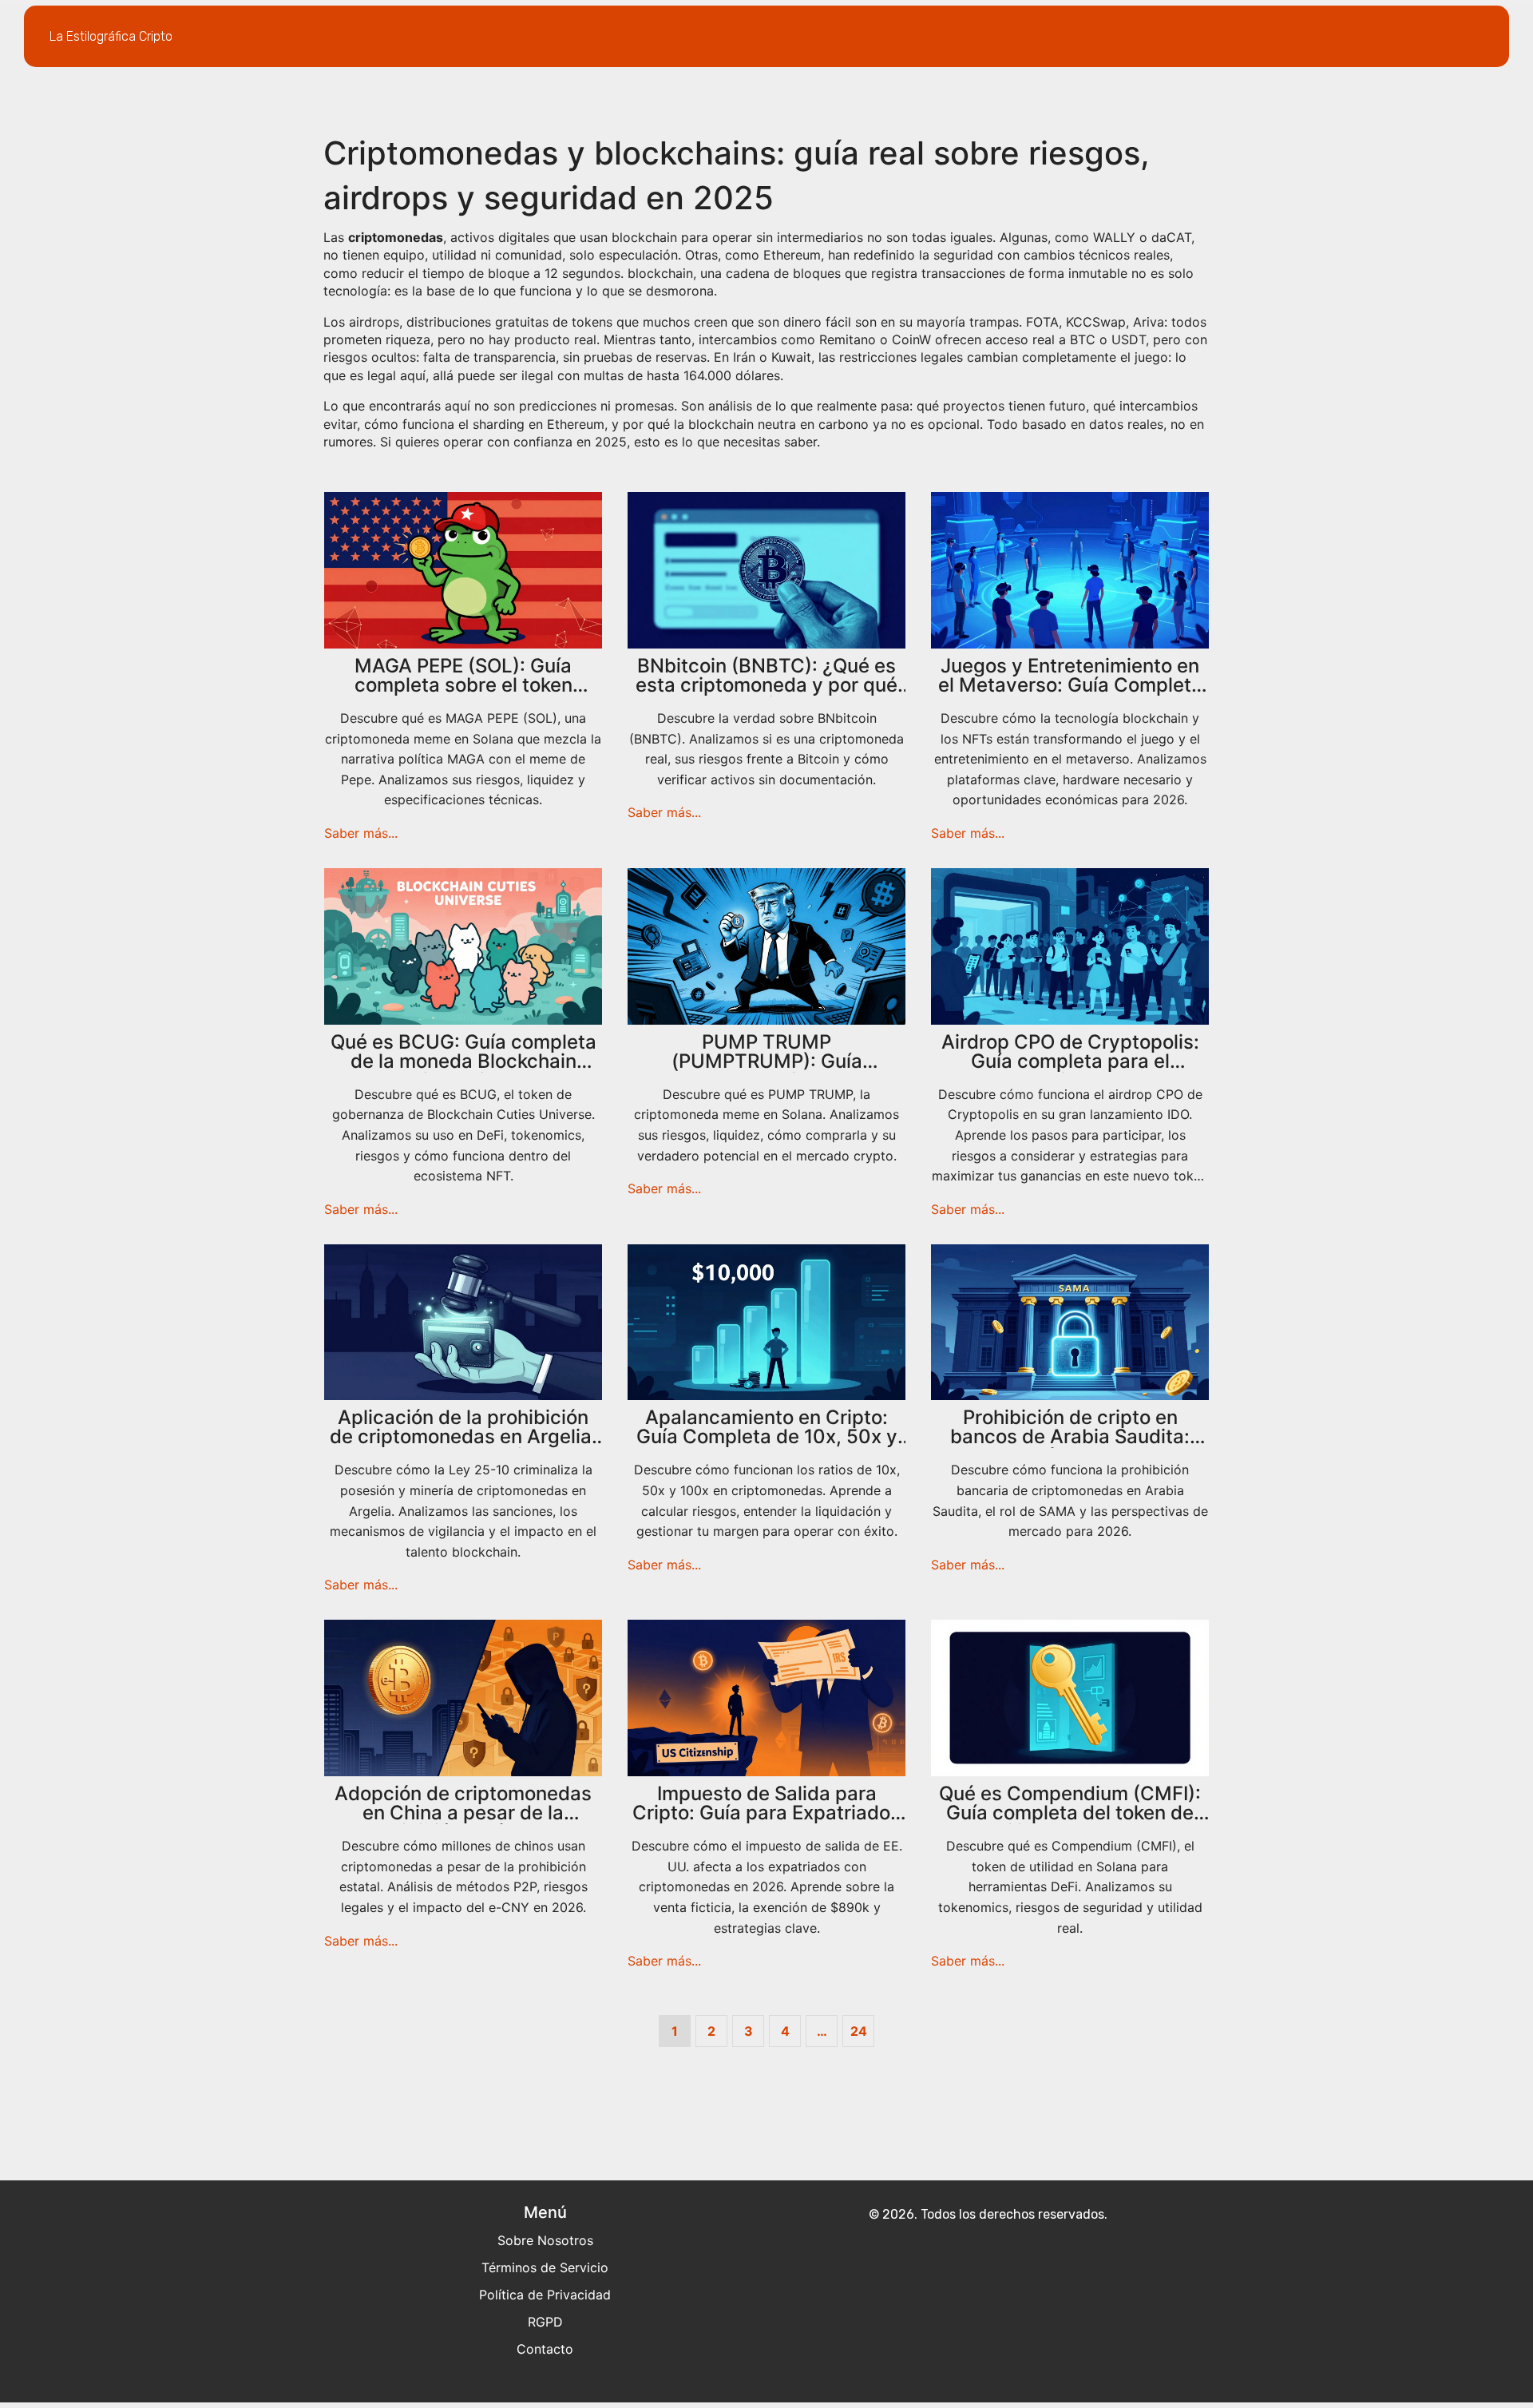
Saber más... (361, 833)
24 (859, 2031)
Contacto (545, 2349)
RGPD (545, 2322)
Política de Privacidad (545, 2295)
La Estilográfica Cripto (111, 36)
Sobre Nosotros (545, 2240)
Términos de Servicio (545, 2267)
